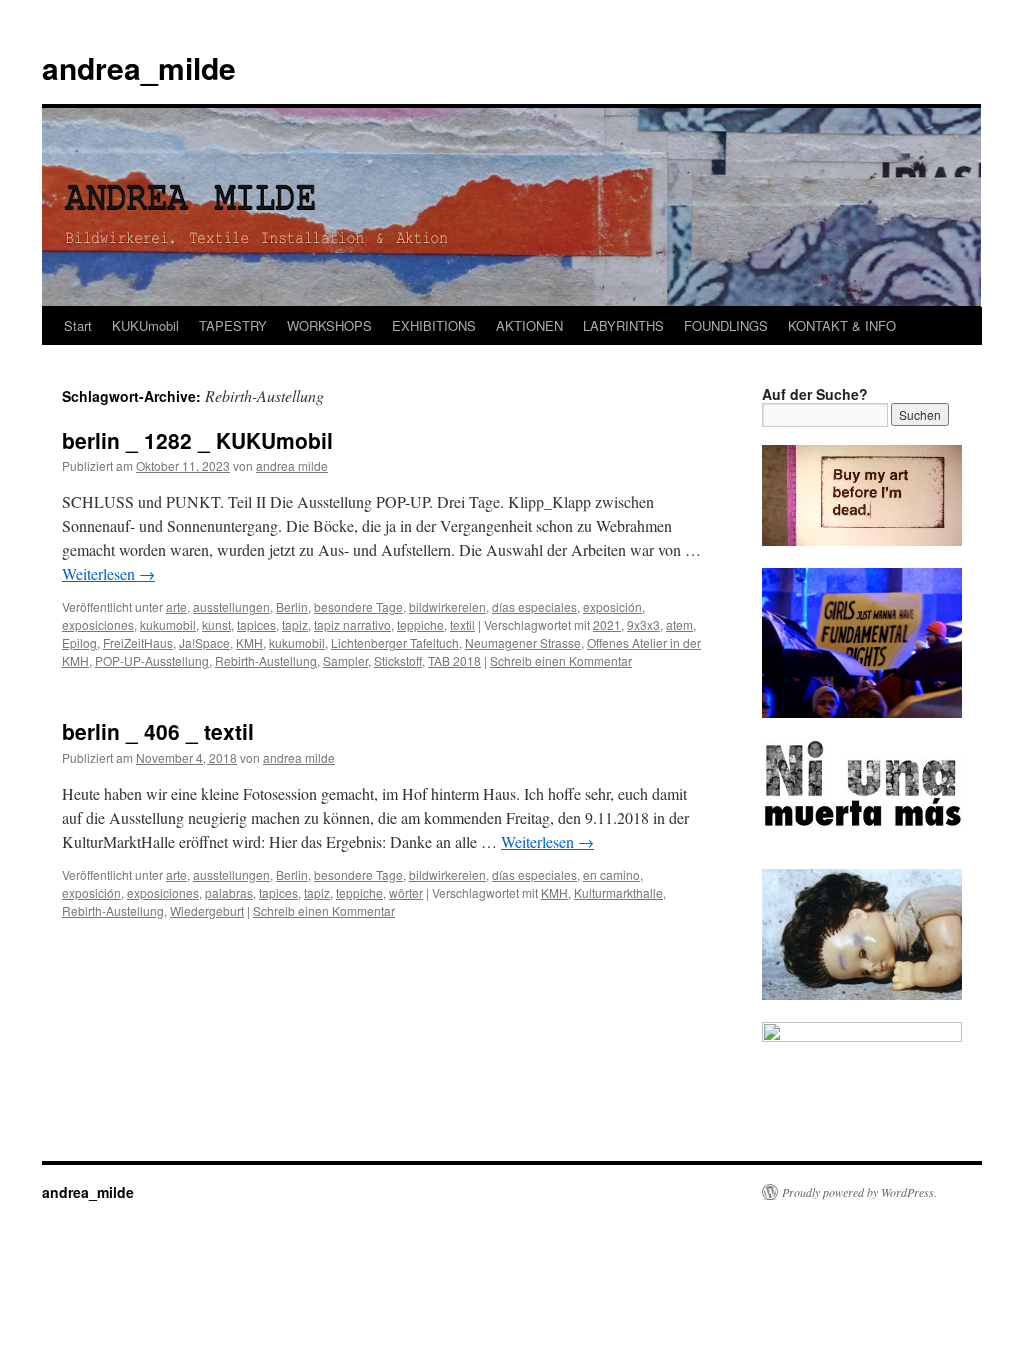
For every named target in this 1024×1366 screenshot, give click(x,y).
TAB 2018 (454, 660)
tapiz (295, 624)
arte (176, 606)
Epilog (79, 642)
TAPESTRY (233, 325)
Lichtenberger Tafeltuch (395, 642)
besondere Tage (358, 606)
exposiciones (98, 624)
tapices (256, 624)
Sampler (345, 660)
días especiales (534, 606)
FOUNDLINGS (726, 325)
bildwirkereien (447, 606)
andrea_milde (139, 67)
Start (78, 325)
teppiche (420, 624)
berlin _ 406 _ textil (158, 731)
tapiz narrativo (352, 624)
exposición (612, 606)
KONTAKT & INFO (842, 325)
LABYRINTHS (623, 325)
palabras (229, 892)
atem (679, 624)
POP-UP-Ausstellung (152, 660)
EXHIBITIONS (434, 325)
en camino (611, 874)
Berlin (292, 606)
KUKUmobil (145, 325)
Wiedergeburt (207, 910)
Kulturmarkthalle (618, 892)
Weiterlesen (108, 573)
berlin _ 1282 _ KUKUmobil (197, 440)
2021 (607, 624)
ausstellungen (231, 606)
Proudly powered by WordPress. (859, 1192)
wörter (406, 892)
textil (462, 624)
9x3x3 (643, 624)
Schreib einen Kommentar (561, 660)
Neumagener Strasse (523, 642)
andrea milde (292, 465)
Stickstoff (398, 660)
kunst (216, 624)
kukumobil (168, 624)
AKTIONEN (529, 325)
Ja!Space (204, 642)
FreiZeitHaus (138, 642)
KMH (249, 642)
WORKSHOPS (329, 325)
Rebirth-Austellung (266, 660)
